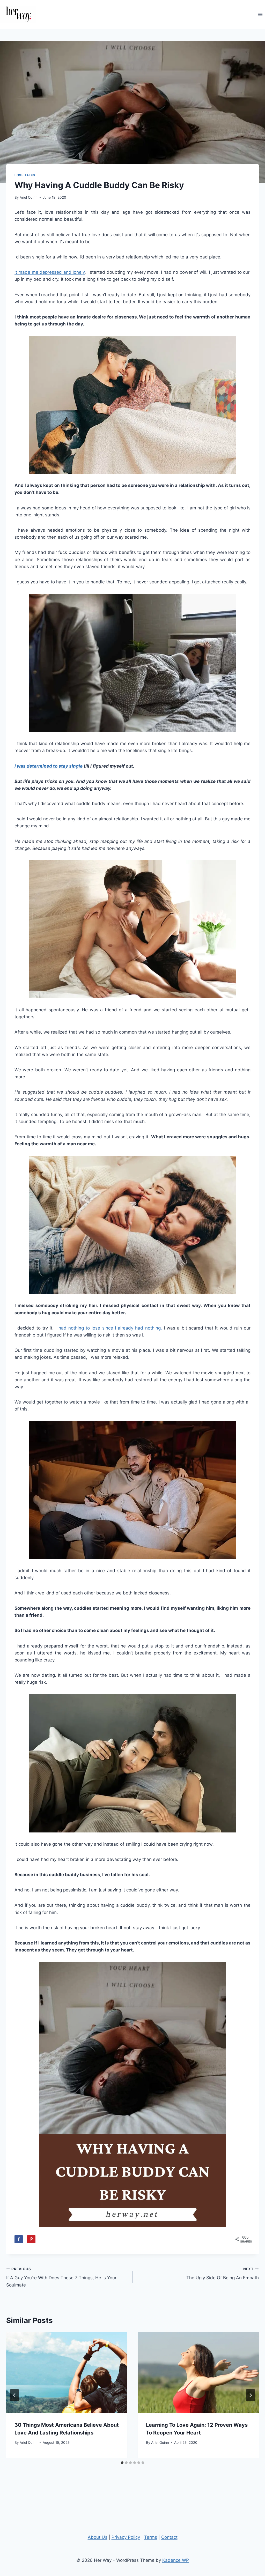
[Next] (251, 2395)
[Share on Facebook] (19, 2239)
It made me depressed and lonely (50, 272)
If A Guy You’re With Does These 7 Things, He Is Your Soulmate (61, 2277)
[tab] (122, 2463)
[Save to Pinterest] (31, 2239)
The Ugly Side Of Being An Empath (223, 2274)
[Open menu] (260, 14)
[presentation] (67, 2372)
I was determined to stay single (49, 766)
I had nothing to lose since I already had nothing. (109, 1328)
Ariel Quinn (29, 197)
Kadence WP (176, 2560)
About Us (98, 2537)
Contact (169, 2537)
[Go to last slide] (14, 2395)
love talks (25, 175)
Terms (151, 2537)
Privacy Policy (126, 2537)
